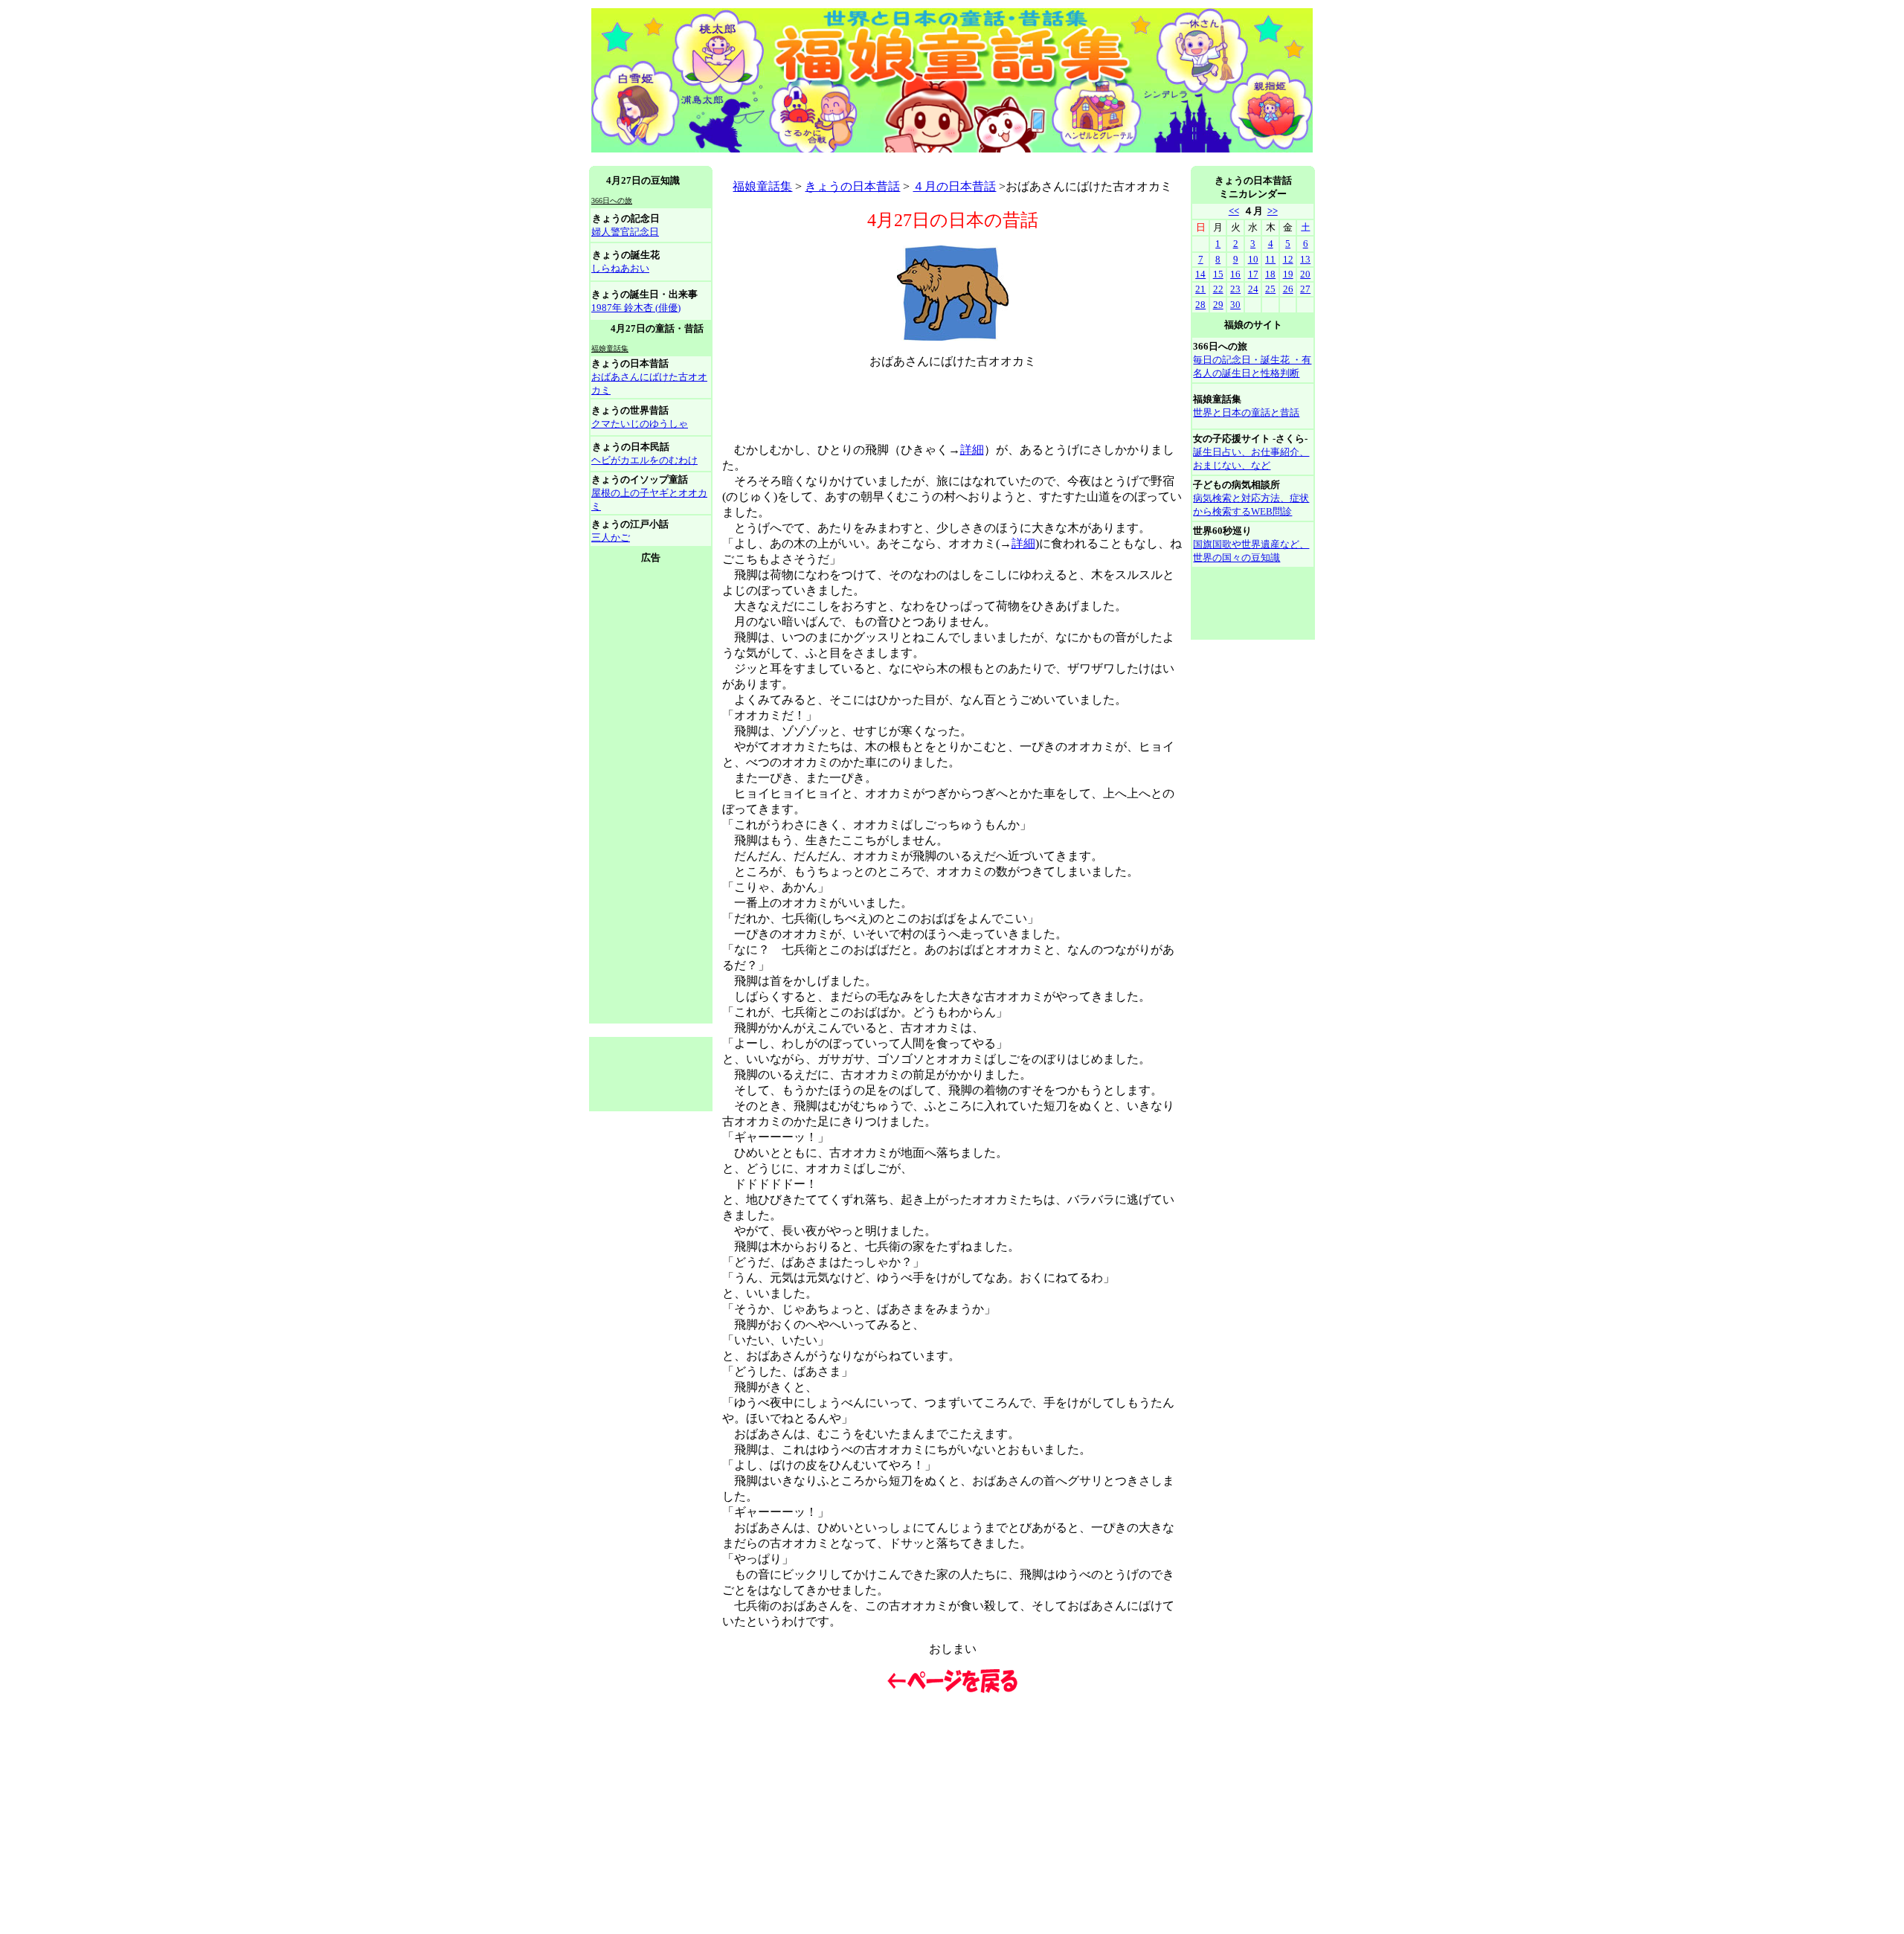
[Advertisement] (860, 160)
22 (1218, 289)
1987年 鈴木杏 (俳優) (636, 308)
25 (1270, 289)
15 (1218, 274)
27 (1305, 289)
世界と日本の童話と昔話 (1246, 412)
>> (1273, 211)
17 (1253, 274)
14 (1200, 274)
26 (1288, 289)
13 (1305, 259)
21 (1200, 289)
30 (1235, 305)
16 (1235, 274)
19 (1288, 274)
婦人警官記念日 (625, 232)
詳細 (972, 450)
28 (1200, 305)
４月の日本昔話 (954, 186)
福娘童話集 (762, 186)
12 (1288, 259)
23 (1235, 289)
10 (1253, 259)
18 (1270, 274)
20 (1305, 274)
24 (1253, 289)
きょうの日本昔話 (852, 186)
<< (1234, 211)
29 (1218, 305)
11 (1270, 259)
